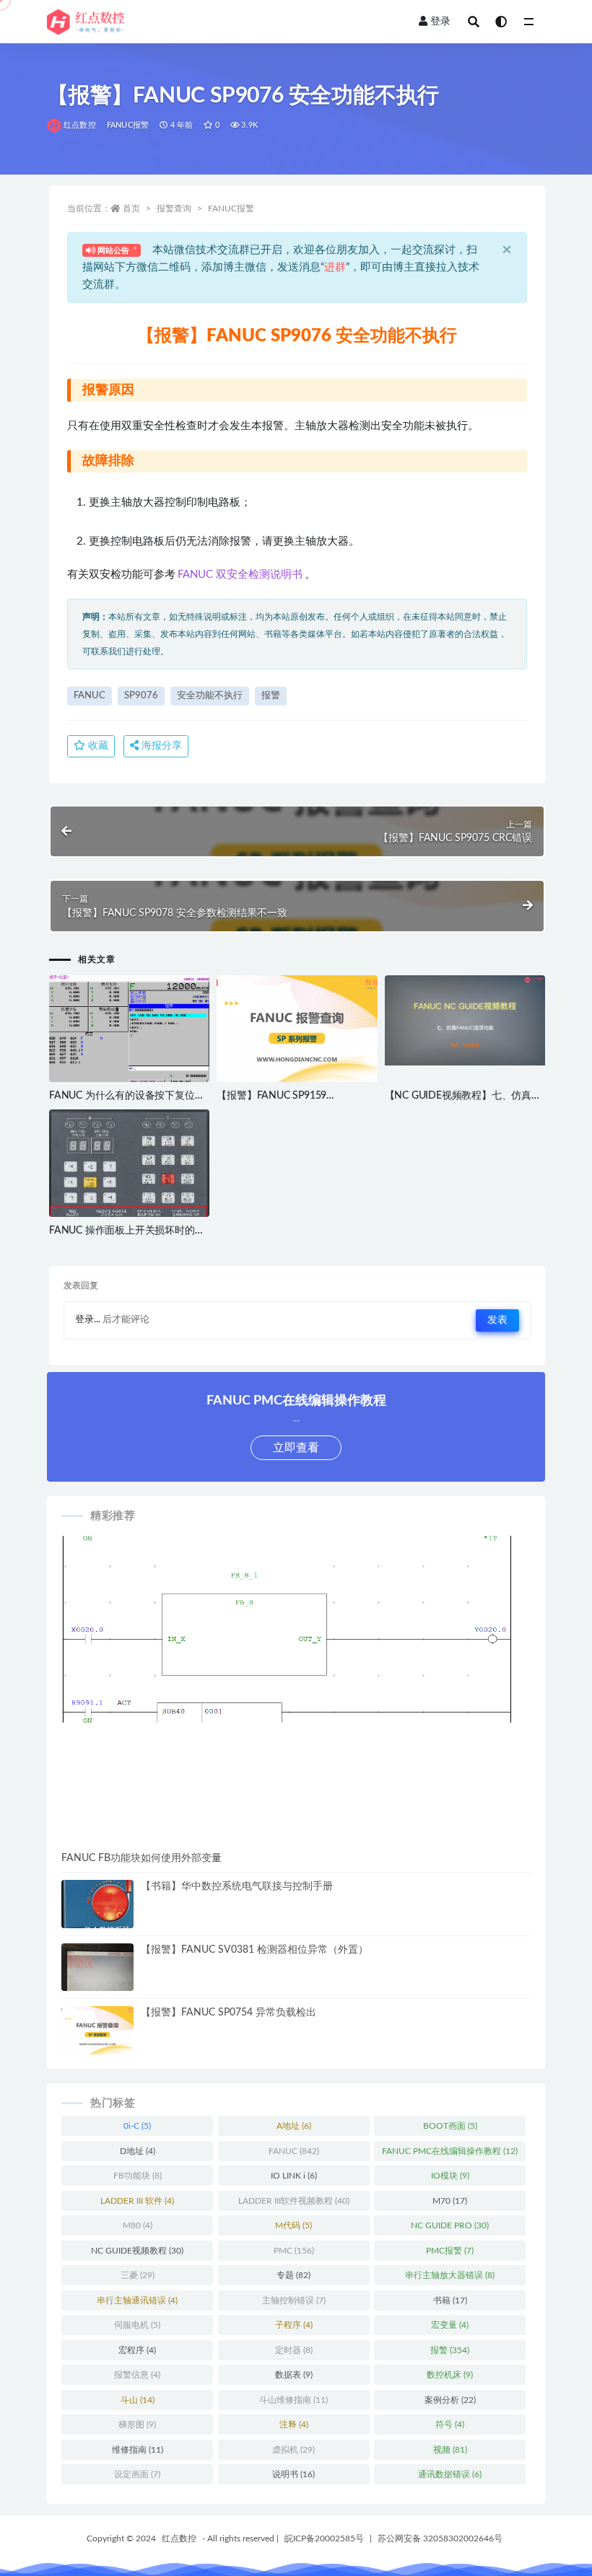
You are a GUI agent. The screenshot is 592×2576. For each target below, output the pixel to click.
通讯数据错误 (450, 2474)
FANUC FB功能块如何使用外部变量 (142, 1858)
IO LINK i (294, 2176)
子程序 (294, 2325)
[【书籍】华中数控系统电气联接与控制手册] (97, 1927)
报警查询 (174, 208)
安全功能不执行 (210, 696)
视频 (450, 2450)
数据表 (294, 2375)
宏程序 (137, 2350)
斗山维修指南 (293, 2400)
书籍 (450, 2300)
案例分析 (450, 2400)
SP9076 (141, 696)
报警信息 (137, 2375)
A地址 (294, 2126)
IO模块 (450, 2176)
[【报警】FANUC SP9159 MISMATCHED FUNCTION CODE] (297, 1029)
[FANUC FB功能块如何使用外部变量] (296, 1629)
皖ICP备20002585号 (324, 2538)
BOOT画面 (450, 2126)
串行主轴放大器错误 (450, 2275)
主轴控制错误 (294, 2300)
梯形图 (137, 2425)
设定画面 (137, 2474)
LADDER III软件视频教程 (294, 2201)
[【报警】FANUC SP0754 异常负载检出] (97, 2030)
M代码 (293, 2225)
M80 (138, 2225)
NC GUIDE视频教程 (137, 2251)
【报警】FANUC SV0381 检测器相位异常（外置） (254, 1950)
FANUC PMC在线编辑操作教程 (450, 2151)
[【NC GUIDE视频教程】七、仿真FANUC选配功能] (465, 1020)
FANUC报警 (128, 125)
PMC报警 (450, 2251)
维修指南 (138, 2450)
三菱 (138, 2275)
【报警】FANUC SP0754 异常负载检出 (228, 2013)
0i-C (137, 2126)
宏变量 (450, 2325)
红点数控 (80, 125)
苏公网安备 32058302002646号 (440, 2538)
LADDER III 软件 (137, 2201)
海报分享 (160, 746)
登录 (440, 22)
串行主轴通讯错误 (137, 2300)
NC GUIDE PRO (450, 2225)
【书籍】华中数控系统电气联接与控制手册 (237, 1886)
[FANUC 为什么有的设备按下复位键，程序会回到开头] (129, 1035)
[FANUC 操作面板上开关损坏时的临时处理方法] (129, 1212)
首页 (131, 208)
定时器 (294, 2350)
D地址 (138, 2151)
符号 (450, 2425)
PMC (294, 2251)
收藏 (97, 746)
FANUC (90, 696)
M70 (450, 2201)
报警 (271, 696)
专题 (293, 2275)
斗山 (138, 2400)
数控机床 (450, 2375)
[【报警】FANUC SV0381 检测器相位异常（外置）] (97, 1974)
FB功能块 (138, 2176)
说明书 (293, 2474)
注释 (294, 2425)
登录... (88, 1320)
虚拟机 (293, 2450)
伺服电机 (137, 2325)
